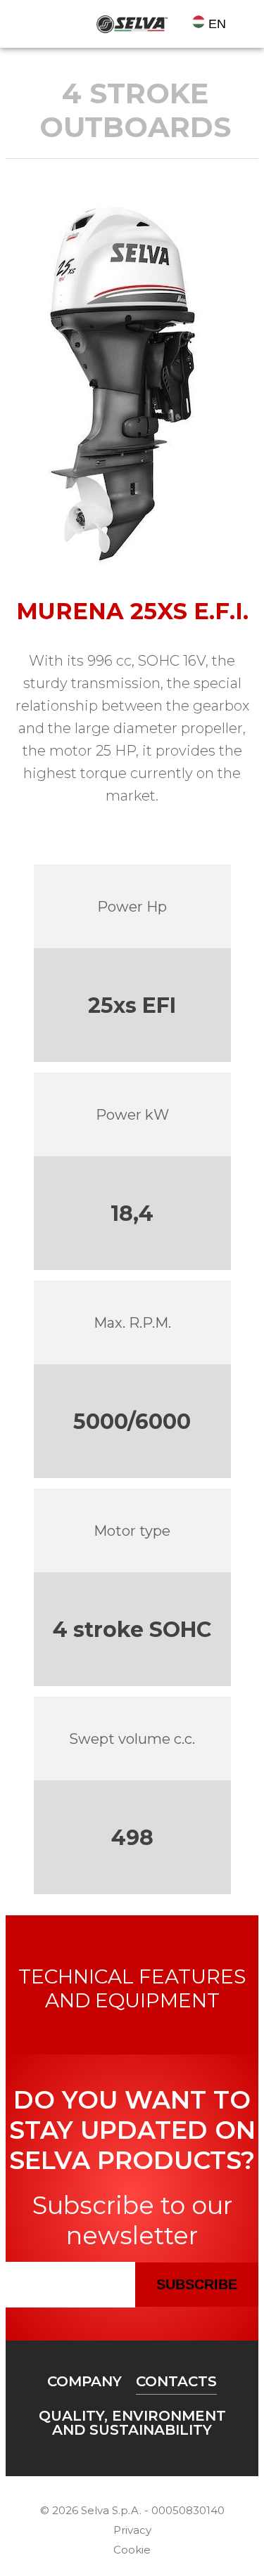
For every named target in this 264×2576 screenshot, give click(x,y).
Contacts (176, 2381)
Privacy (132, 2530)
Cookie (132, 2550)
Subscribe (197, 2284)
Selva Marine (132, 24)
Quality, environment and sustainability (132, 2423)
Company (84, 2381)
